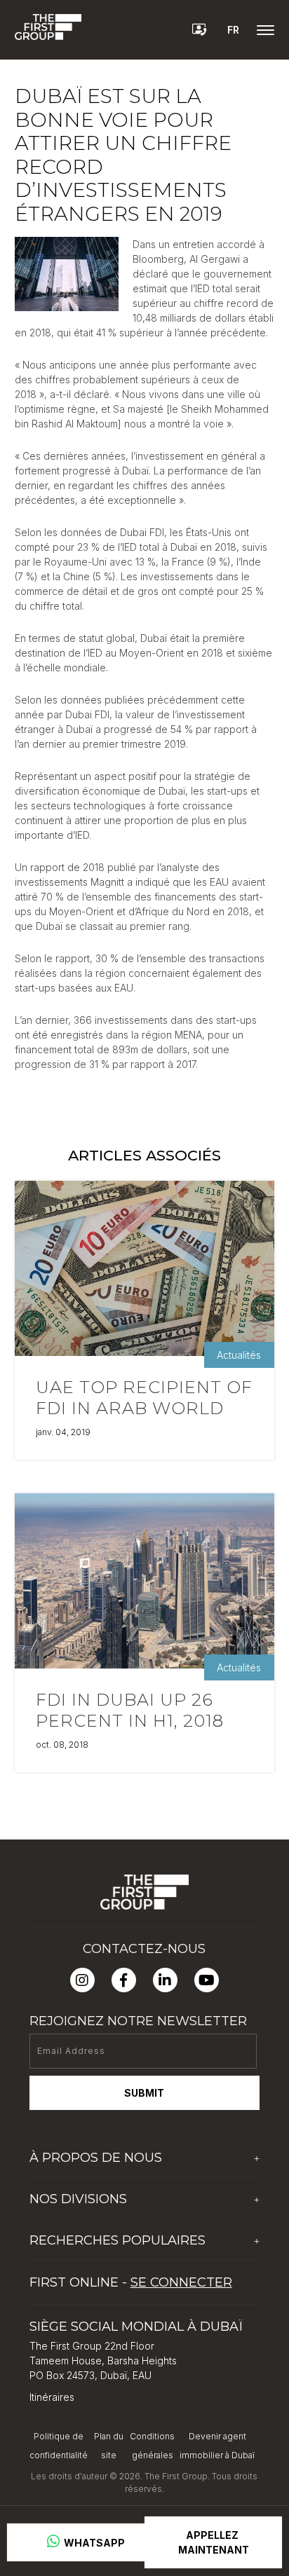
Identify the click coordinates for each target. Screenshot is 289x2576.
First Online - (131, 2282)
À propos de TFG (70, 2184)
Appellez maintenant (214, 2542)
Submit (144, 2093)
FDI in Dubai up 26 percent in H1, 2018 (130, 1710)
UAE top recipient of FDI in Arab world (144, 1398)
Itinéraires (52, 2397)
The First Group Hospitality (91, 2225)
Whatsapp (93, 2543)
